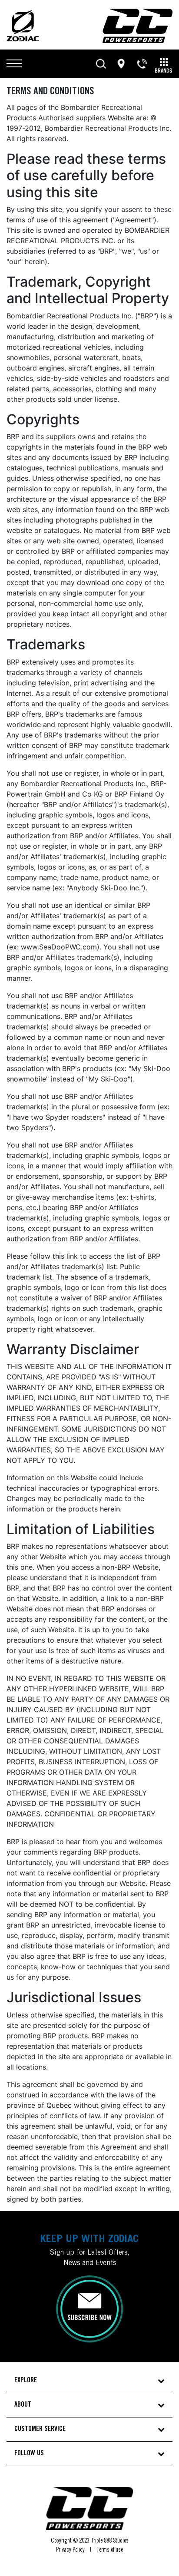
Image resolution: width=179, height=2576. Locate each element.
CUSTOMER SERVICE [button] (40, 2429)
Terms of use (110, 2550)
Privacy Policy (70, 2550)
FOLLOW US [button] (29, 2454)
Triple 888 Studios (110, 2541)
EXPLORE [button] (26, 2381)
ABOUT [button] (23, 2405)
